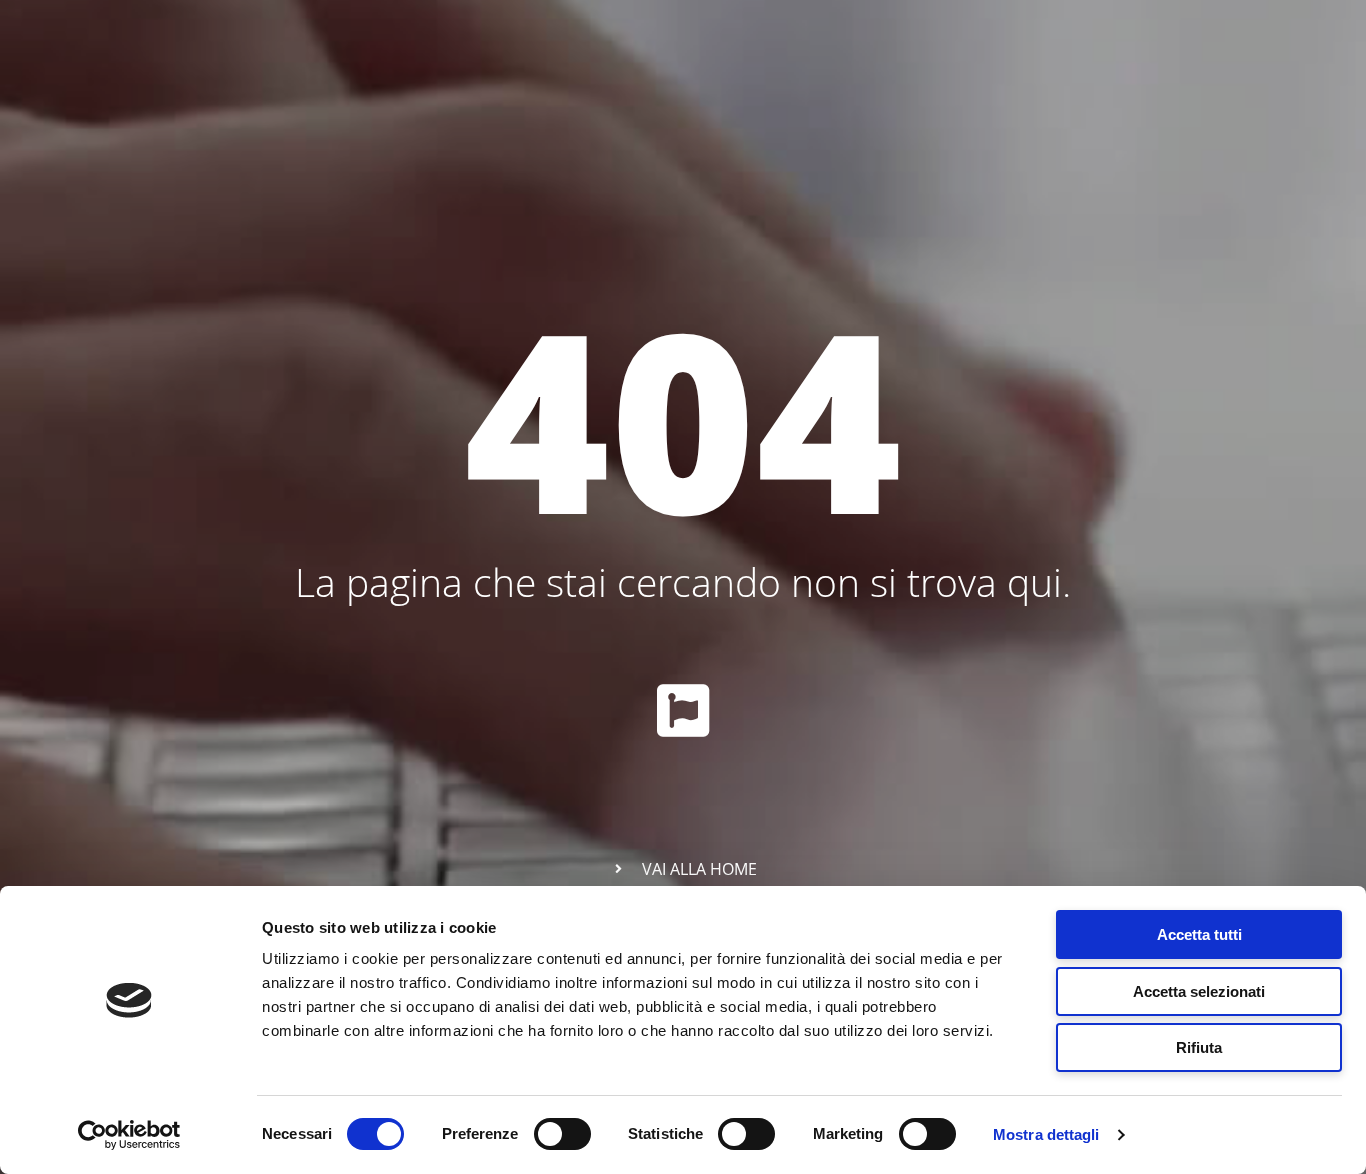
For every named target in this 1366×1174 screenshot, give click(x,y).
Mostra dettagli (1046, 1134)
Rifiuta (1199, 1047)
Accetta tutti (1199, 934)
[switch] (562, 1134)
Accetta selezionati (1199, 991)
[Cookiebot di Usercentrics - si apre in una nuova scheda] (129, 1135)
